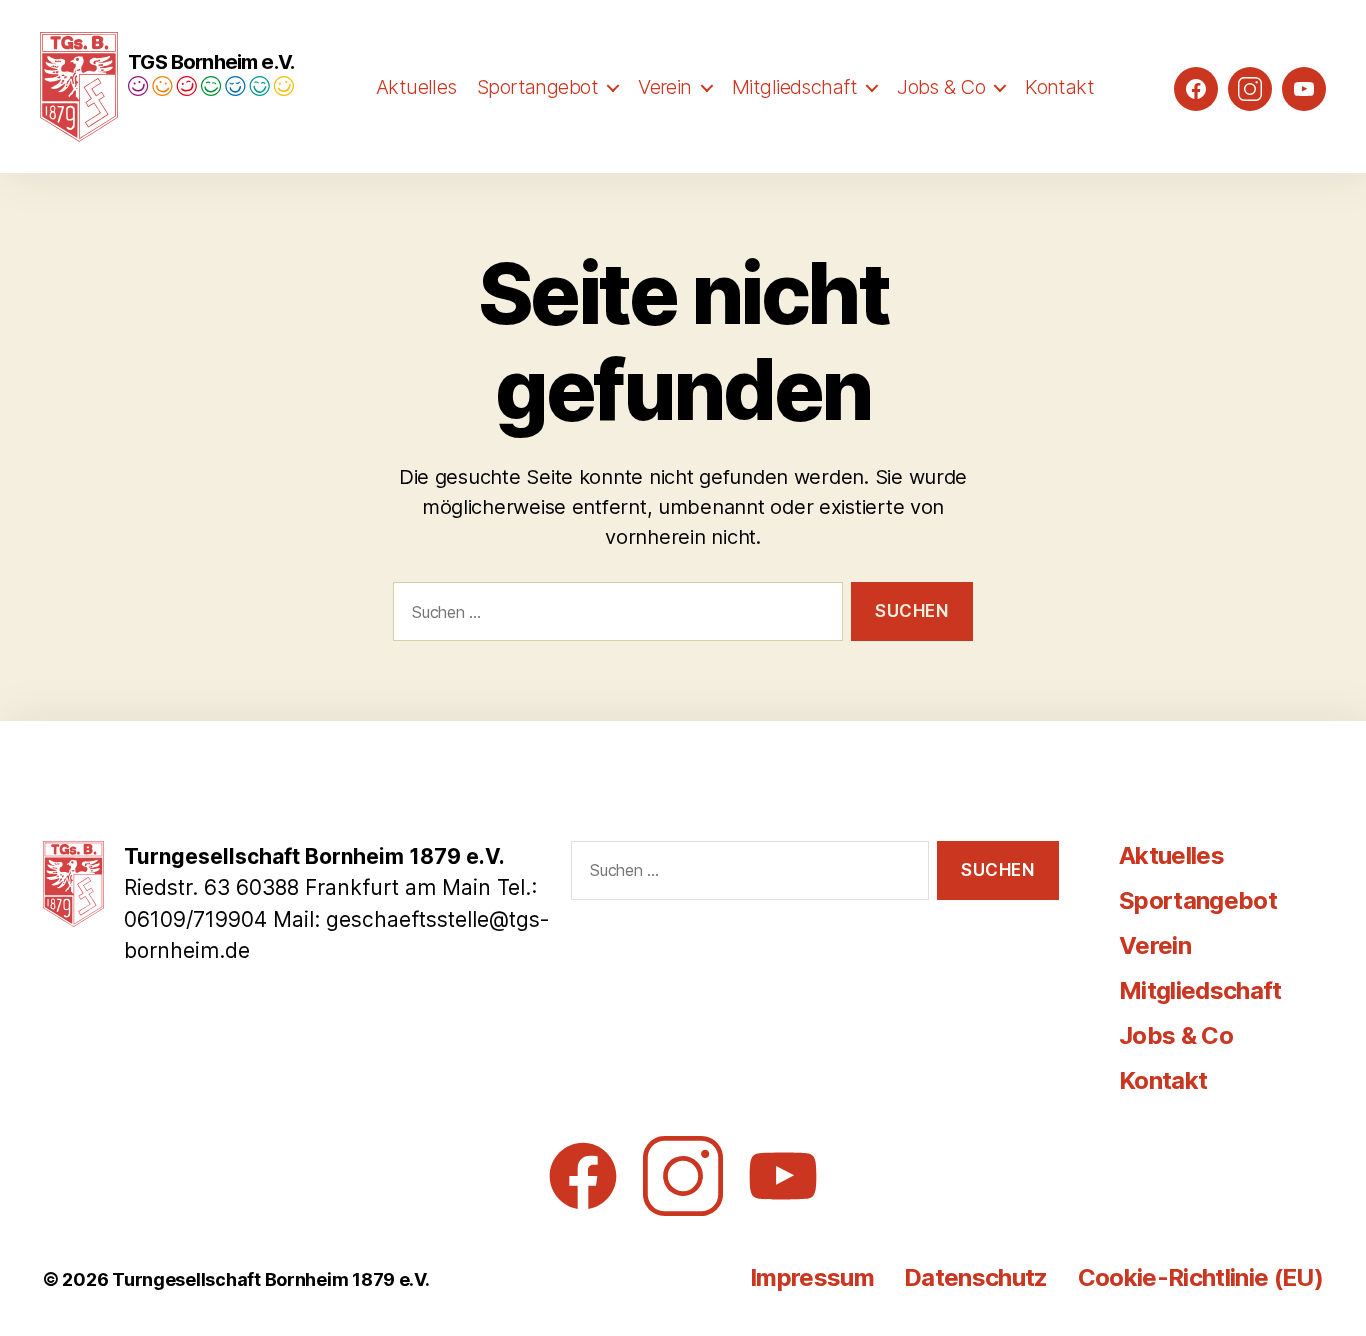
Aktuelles (416, 87)
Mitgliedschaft (794, 87)
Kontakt (1059, 87)
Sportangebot (537, 87)
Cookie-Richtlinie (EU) (1200, 1277)
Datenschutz (976, 1277)
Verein (665, 87)
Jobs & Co (941, 87)
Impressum (812, 1277)
